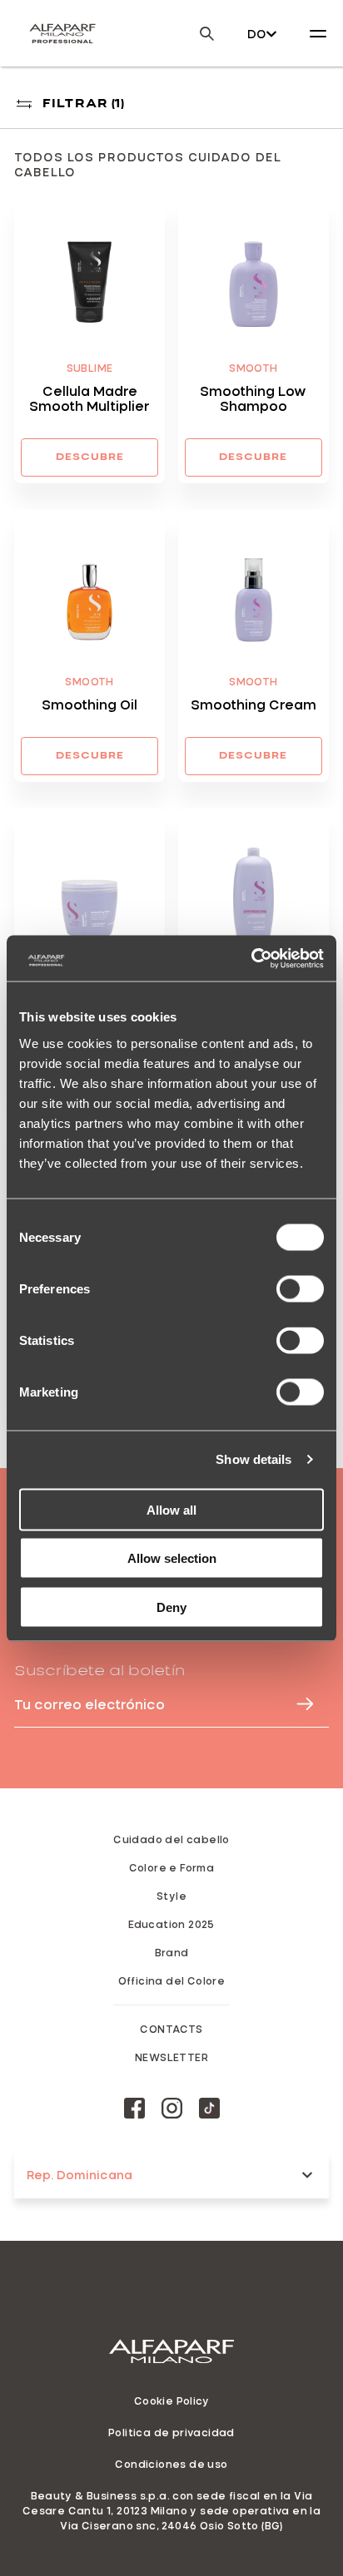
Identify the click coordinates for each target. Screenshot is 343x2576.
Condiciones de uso (171, 2464)
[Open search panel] (196, 34)
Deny (171, 1607)
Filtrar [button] (84, 104)
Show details (254, 1459)
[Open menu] (318, 33)
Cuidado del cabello (171, 1839)
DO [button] (257, 34)
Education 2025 (171, 1924)
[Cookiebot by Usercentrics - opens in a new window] (251, 958)
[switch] (300, 1288)
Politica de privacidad (171, 2432)
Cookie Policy (171, 2400)
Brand (172, 1952)
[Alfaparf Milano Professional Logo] (62, 33)
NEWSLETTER (171, 2057)
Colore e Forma (172, 1867)
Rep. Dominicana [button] (80, 2175)
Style (171, 1896)
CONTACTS (171, 2029)
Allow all (171, 1509)
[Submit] (297, 1704)
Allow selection (172, 1558)
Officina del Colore (172, 1980)
